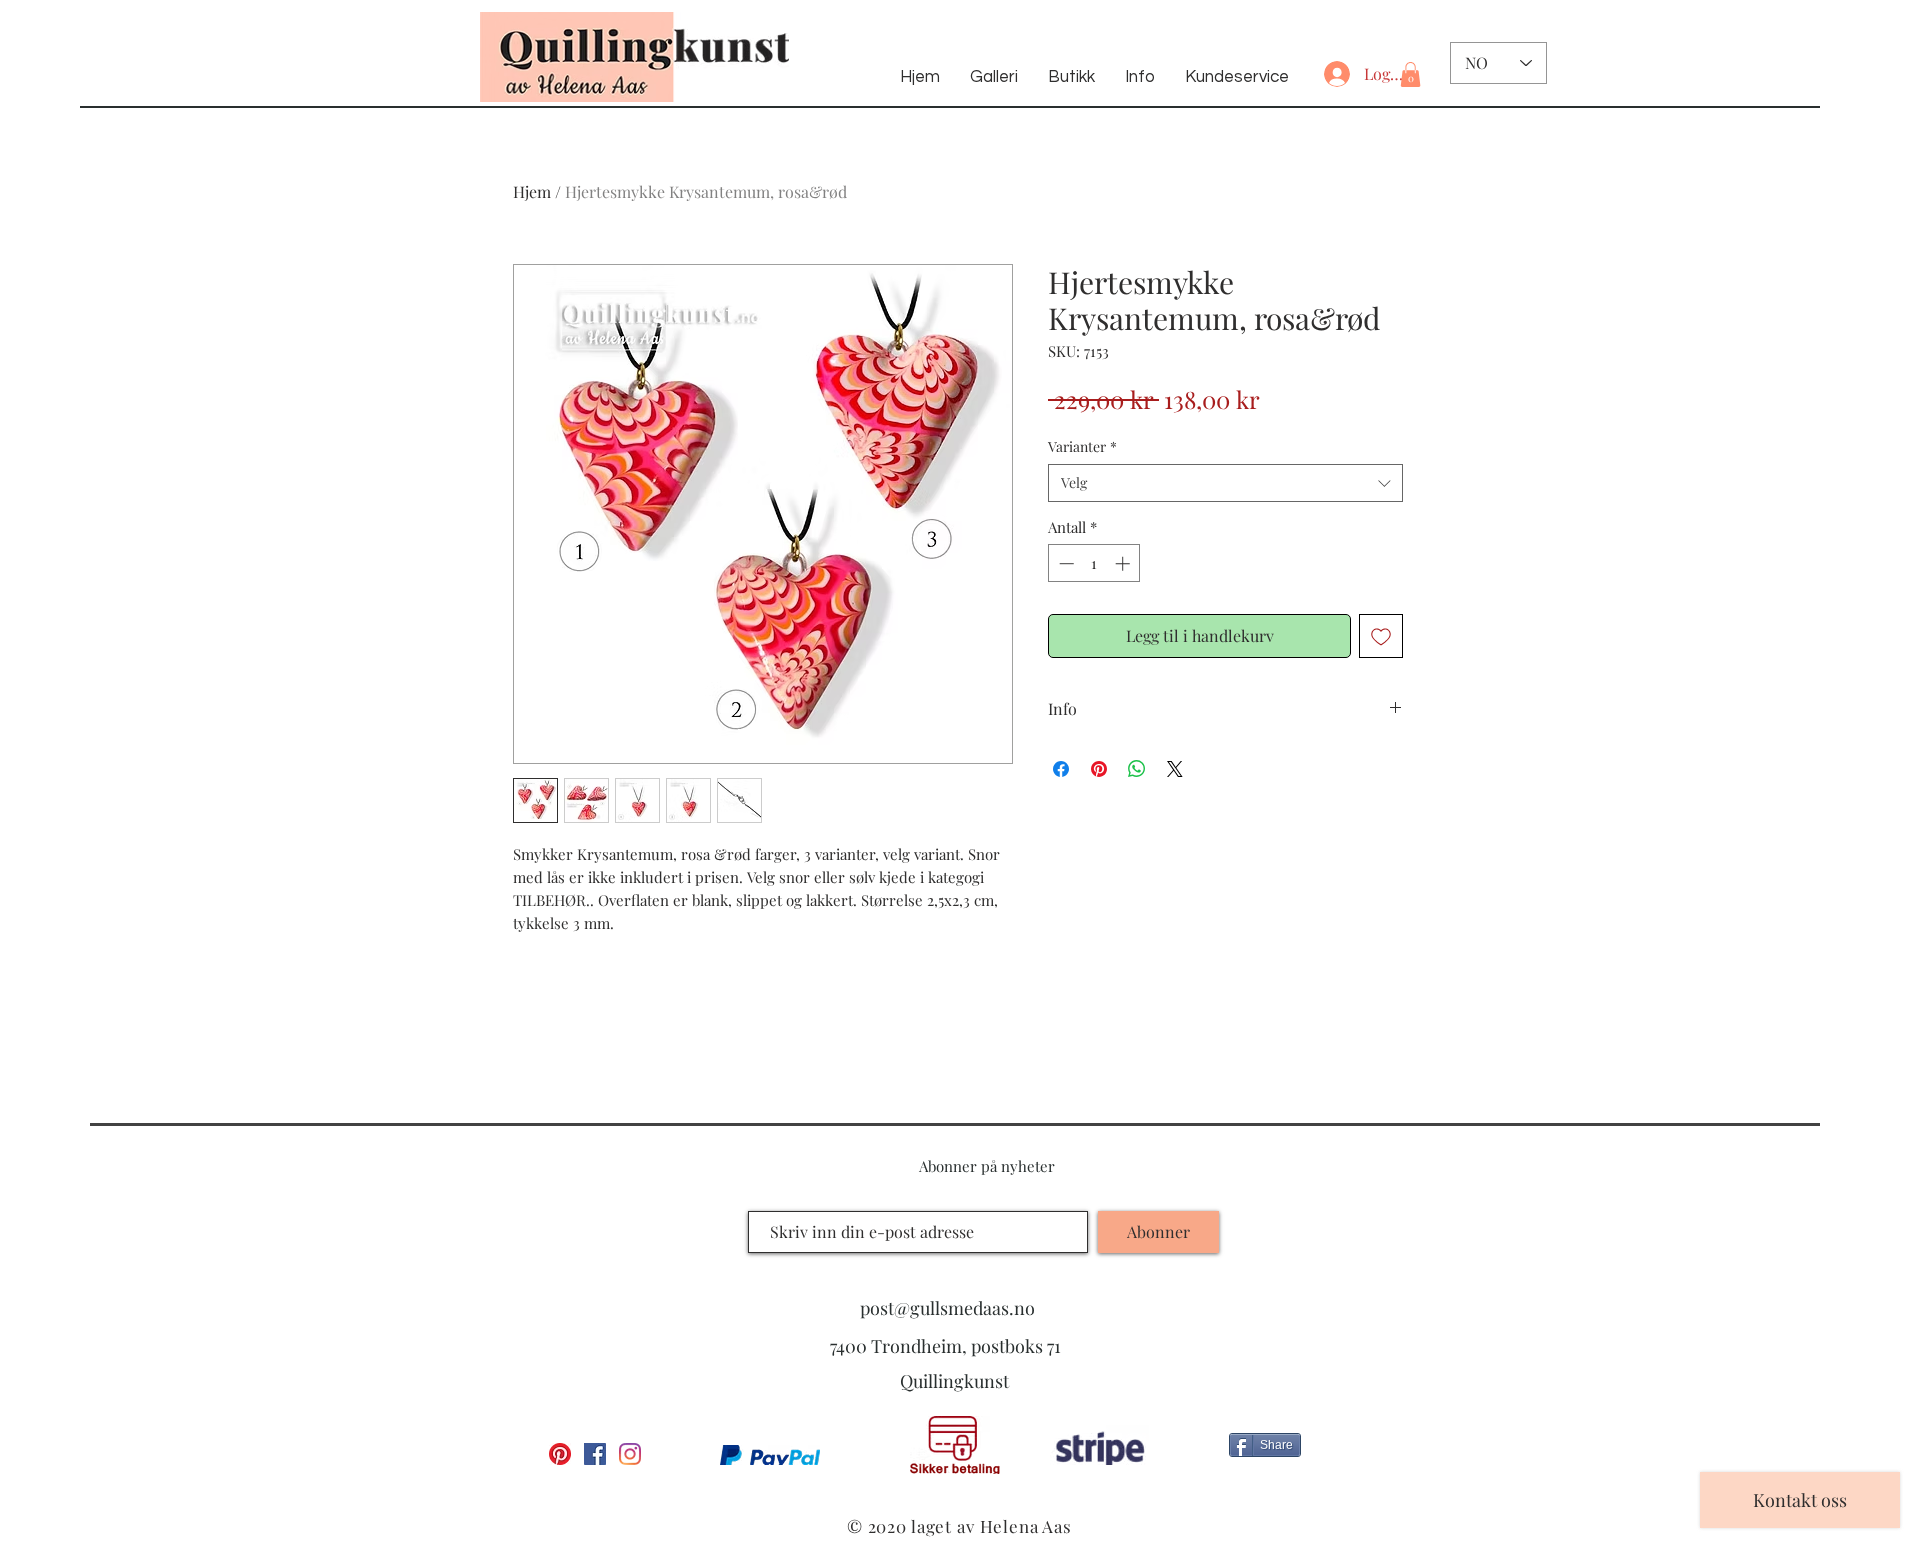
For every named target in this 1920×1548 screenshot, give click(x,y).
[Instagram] (630, 1454)
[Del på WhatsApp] (1137, 769)
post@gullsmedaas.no (947, 1308)
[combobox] (1225, 483)
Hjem (532, 191)
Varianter (1082, 446)
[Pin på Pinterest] (1099, 769)
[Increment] (1124, 563)
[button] (1410, 74)
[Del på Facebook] (1061, 769)
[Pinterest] (560, 1454)
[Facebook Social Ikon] (595, 1454)
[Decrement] (1064, 563)
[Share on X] (1175, 769)
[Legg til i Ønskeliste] (1381, 636)
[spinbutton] (1094, 563)
